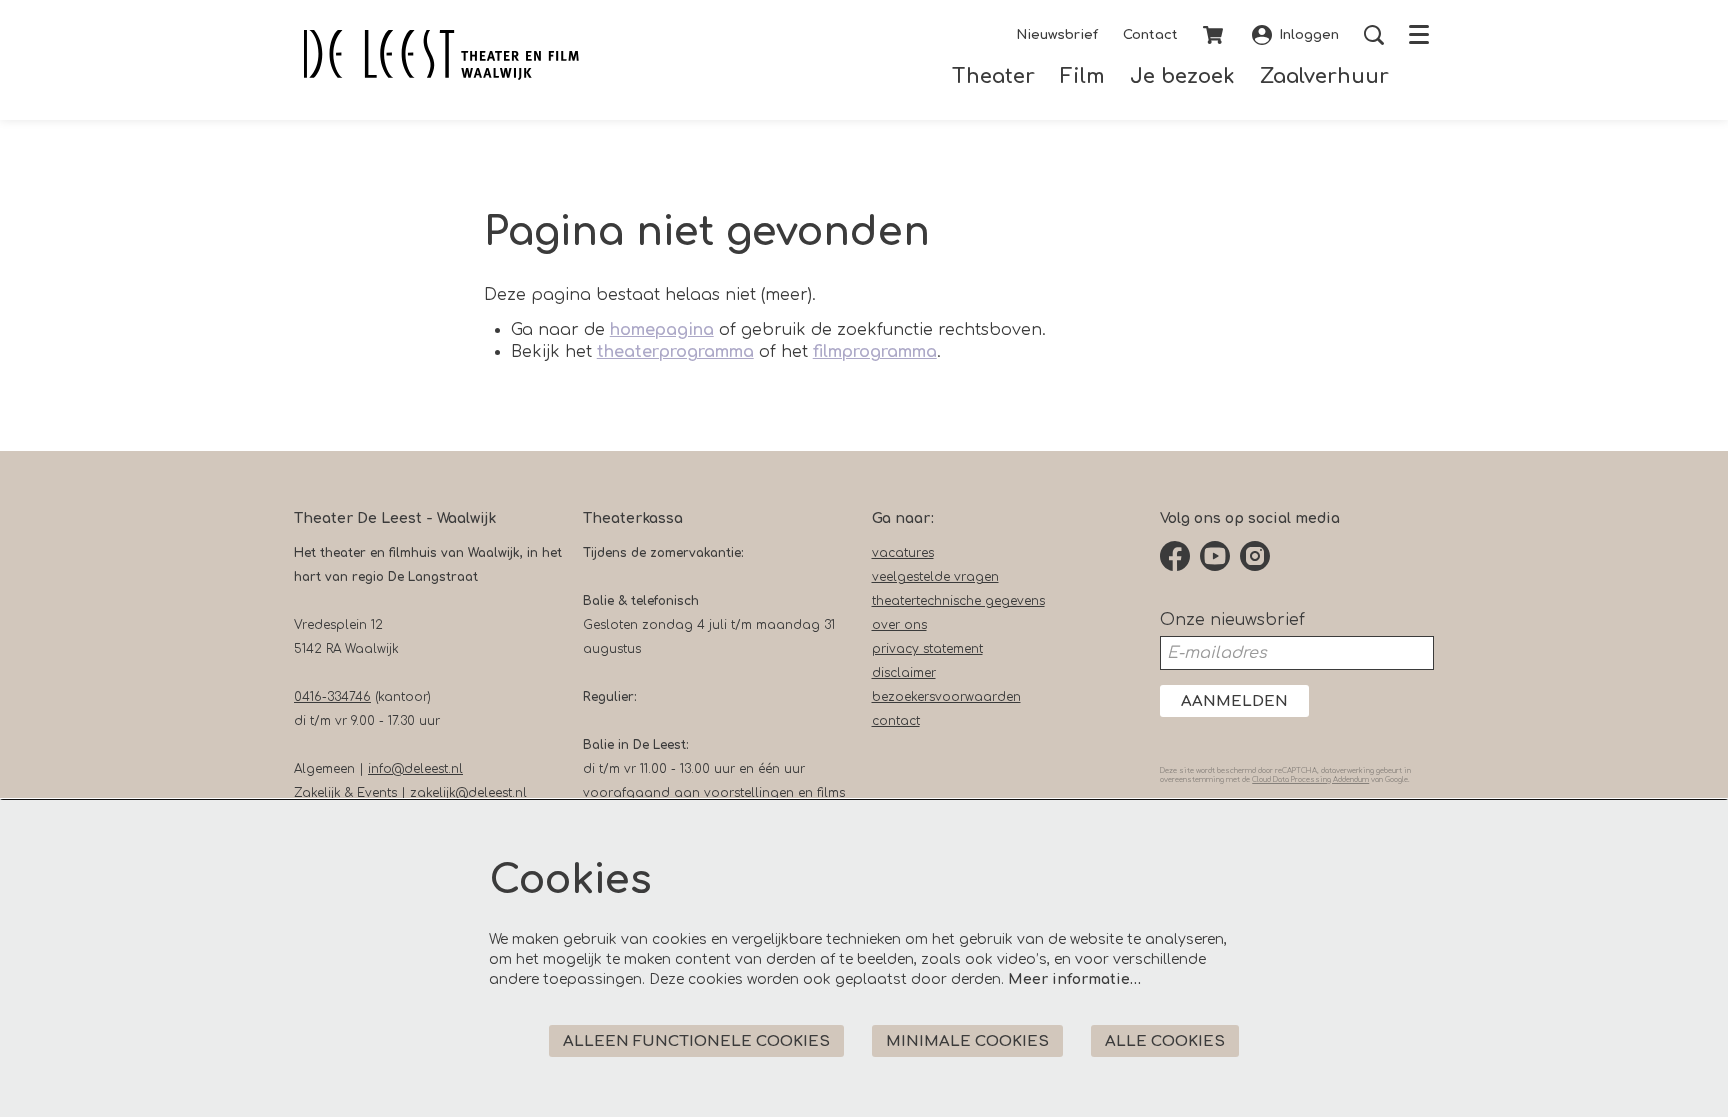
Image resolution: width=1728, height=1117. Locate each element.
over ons (899, 625)
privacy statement (927, 649)
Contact (1150, 35)
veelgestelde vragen (935, 577)
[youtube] (1215, 556)
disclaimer (904, 673)
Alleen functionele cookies (696, 1041)
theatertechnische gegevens (958, 601)
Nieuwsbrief (1057, 35)
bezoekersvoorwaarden (946, 697)
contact (896, 721)
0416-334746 (332, 697)
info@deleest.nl (415, 769)
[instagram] (1255, 556)
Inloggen (1309, 35)
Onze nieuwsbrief (1232, 620)
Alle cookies (1165, 1041)
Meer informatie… (1074, 979)
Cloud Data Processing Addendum (1310, 780)
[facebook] (1175, 556)
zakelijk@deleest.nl (468, 793)
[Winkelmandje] (1215, 35)
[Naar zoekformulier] (1374, 35)
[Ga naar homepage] (441, 55)
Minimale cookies (967, 1041)
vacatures (903, 553)
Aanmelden (1234, 701)
